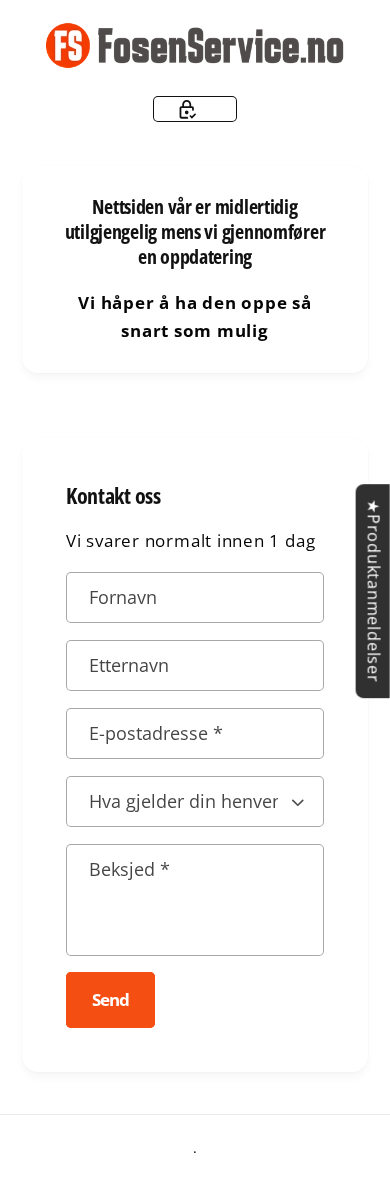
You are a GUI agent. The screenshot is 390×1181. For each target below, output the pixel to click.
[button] (195, 109)
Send (110, 999)
